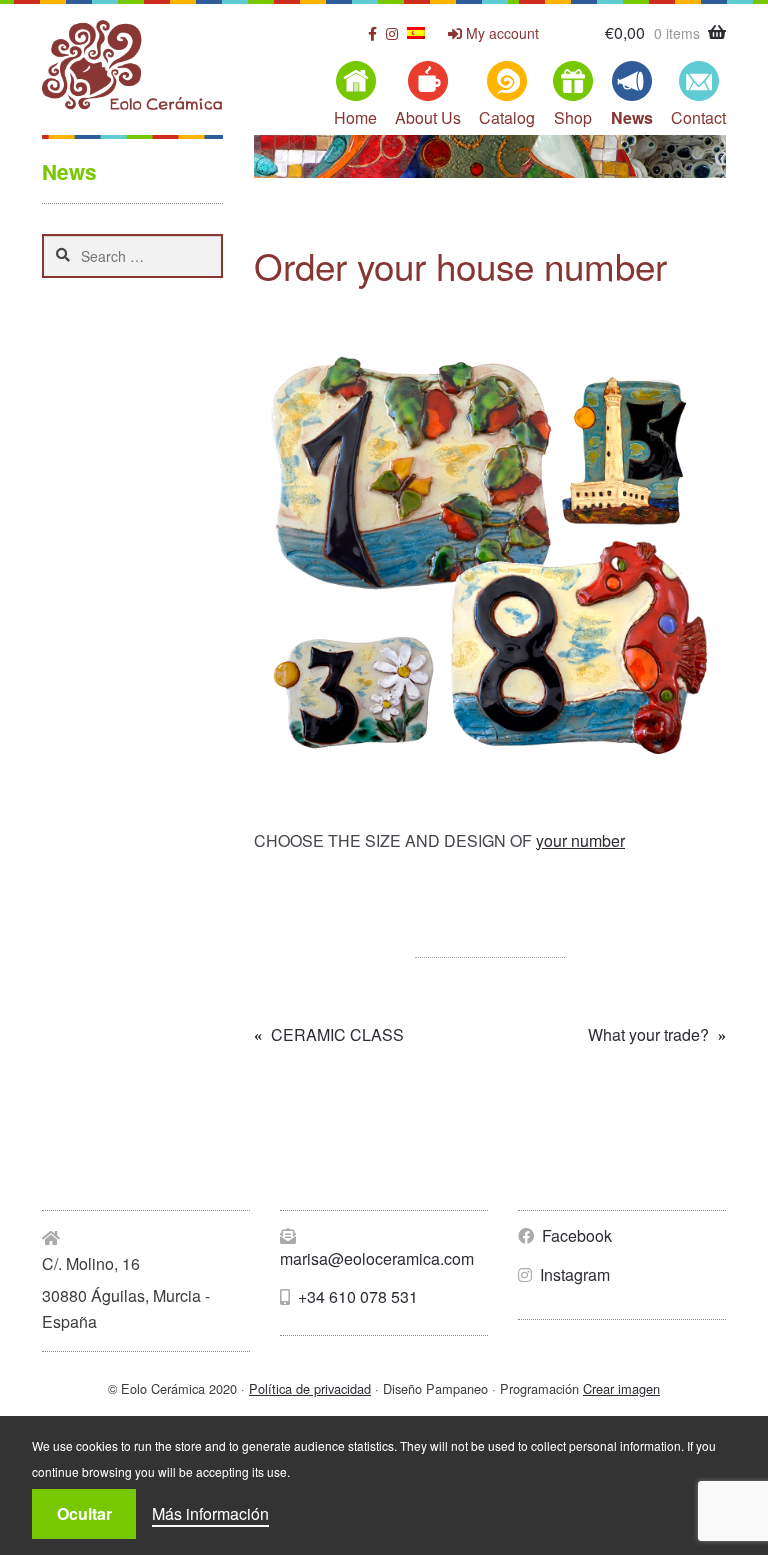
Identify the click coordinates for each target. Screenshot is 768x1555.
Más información (210, 1513)
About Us (428, 117)
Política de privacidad (310, 1388)
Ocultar (84, 1513)
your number (580, 840)
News (632, 117)
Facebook (575, 1235)
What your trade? (648, 1035)
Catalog (507, 117)
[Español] (416, 33)
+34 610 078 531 (356, 1296)
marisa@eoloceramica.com (377, 1258)
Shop (573, 117)
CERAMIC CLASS (337, 1035)
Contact (698, 117)
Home (355, 117)
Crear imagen (621, 1388)
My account (500, 33)
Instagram (573, 1274)
